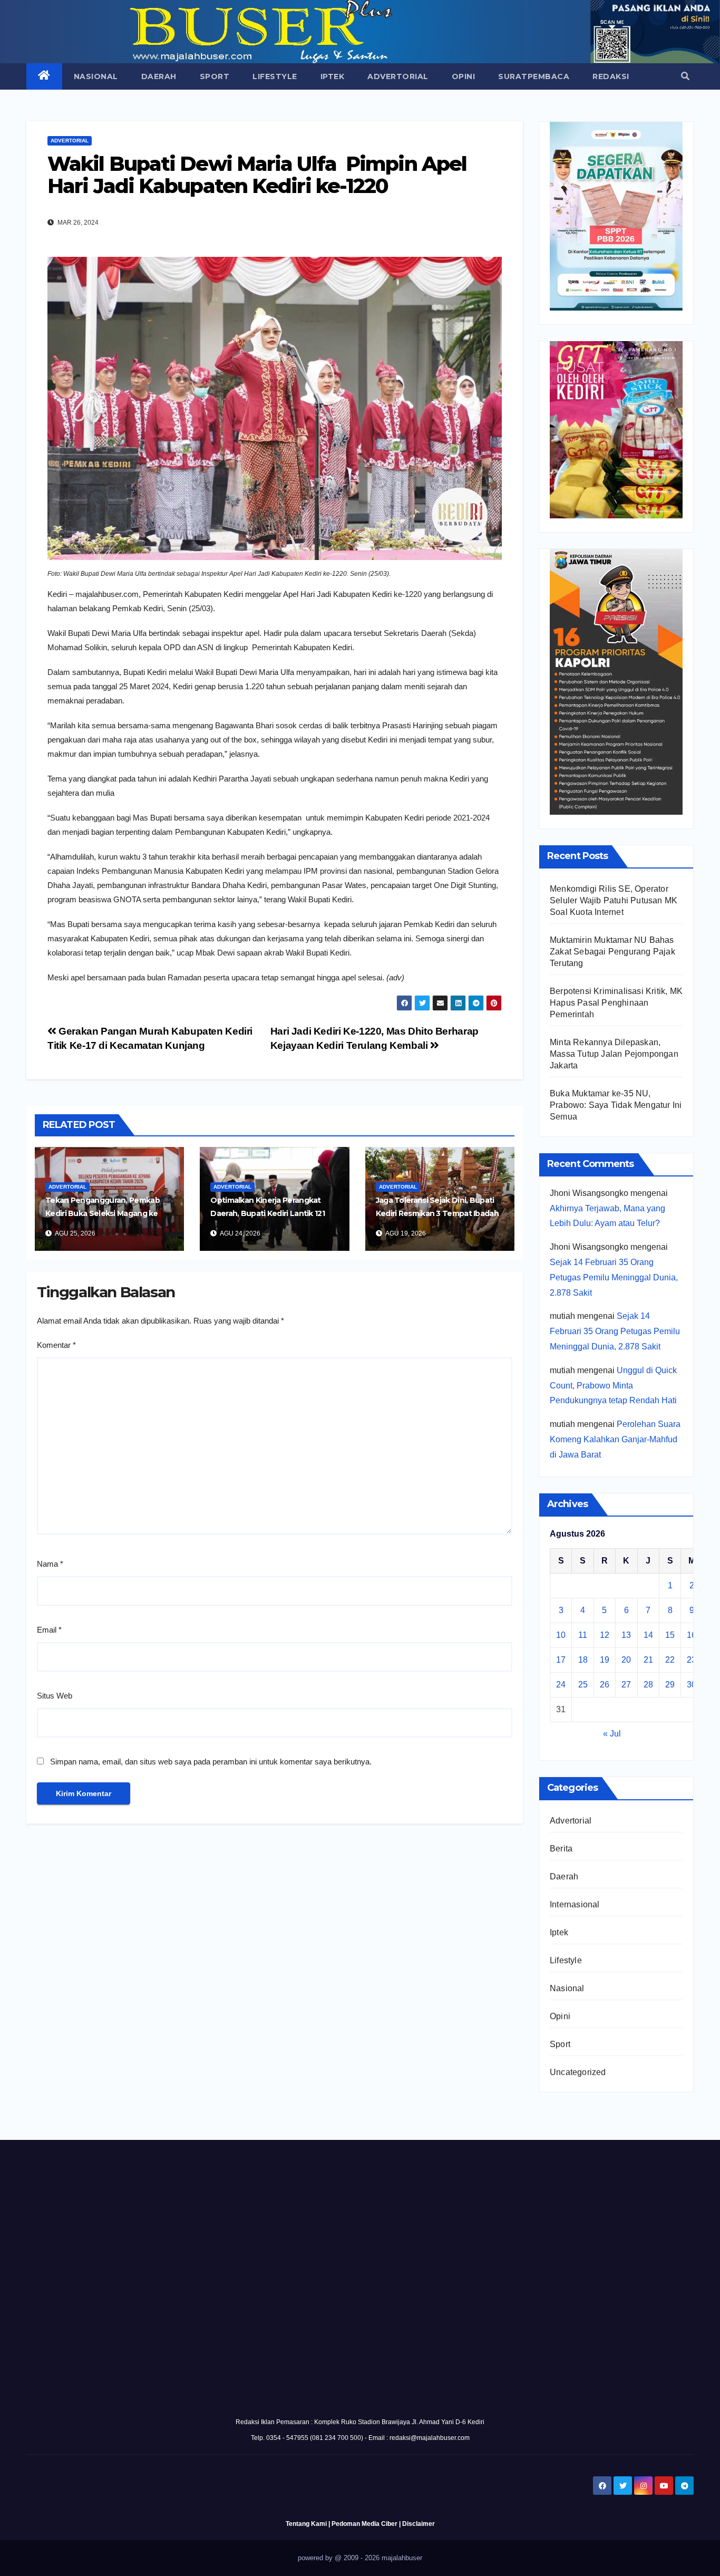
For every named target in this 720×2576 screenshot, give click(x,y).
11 (583, 1635)
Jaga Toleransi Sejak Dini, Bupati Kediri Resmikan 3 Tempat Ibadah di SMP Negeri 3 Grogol (437, 1213)
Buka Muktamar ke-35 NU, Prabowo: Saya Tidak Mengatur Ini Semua (616, 1105)
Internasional (575, 1904)
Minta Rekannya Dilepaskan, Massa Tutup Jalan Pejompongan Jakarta (614, 1054)
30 (692, 1685)
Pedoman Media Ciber (364, 2524)
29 (670, 1685)
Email (49, 1630)
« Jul (612, 1734)
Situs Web (55, 1696)
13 (626, 1635)
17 (561, 1660)
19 (605, 1660)
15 (670, 1635)
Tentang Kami (306, 2524)
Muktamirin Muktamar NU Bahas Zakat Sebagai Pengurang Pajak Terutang (612, 952)
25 (583, 1685)
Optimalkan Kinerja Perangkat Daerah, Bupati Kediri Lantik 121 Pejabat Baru (267, 1213)
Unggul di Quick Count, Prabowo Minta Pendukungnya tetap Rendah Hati (613, 1386)
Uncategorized (578, 2072)
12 (605, 1635)
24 (561, 1685)
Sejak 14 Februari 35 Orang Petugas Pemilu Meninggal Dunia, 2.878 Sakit (614, 1277)
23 (692, 1660)
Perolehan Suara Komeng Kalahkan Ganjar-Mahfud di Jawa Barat (615, 1439)
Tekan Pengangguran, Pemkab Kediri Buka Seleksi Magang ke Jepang (103, 1213)
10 (561, 1635)
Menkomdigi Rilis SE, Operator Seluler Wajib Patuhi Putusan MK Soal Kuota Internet (614, 900)
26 (605, 1685)
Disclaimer (419, 2524)
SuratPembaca (534, 76)
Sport (215, 76)
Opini (464, 76)
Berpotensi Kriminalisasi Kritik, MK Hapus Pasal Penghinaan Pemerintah (616, 1003)
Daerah (159, 76)
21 (648, 1660)
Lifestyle (275, 76)
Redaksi (611, 76)
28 (648, 1685)
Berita (561, 1849)
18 (583, 1660)
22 (670, 1660)
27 (626, 1685)
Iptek (333, 76)
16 (692, 1635)
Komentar (56, 1345)
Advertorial (398, 76)
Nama (50, 1564)
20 (626, 1660)
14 (648, 1635)
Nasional (96, 76)
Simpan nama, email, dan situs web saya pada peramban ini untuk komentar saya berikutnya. (211, 1762)
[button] (685, 76)
